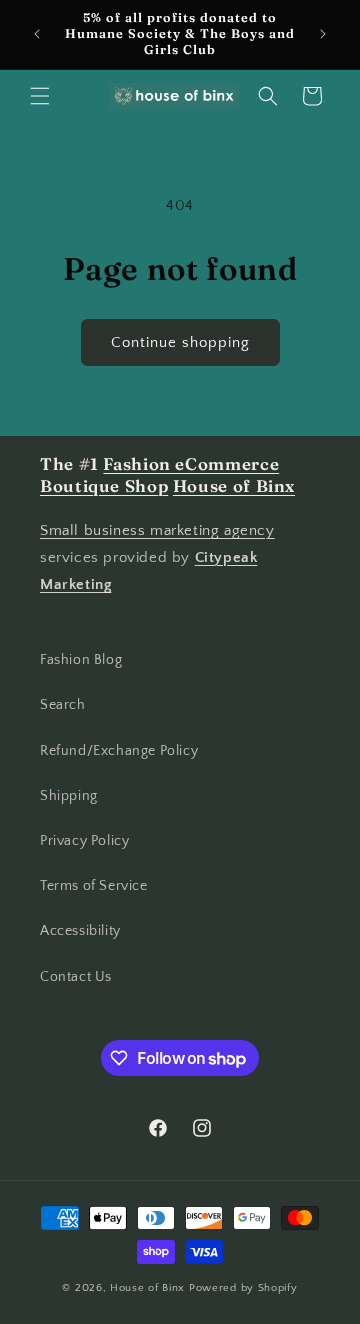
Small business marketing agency (157, 530)
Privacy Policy (84, 841)
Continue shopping (180, 342)
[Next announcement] (323, 34)
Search (63, 705)
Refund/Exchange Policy (119, 751)
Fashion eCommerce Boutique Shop (159, 475)
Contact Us (76, 977)
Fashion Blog (81, 660)
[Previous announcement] (37, 34)
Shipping (69, 796)
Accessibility (80, 931)
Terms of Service (94, 886)
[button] (40, 96)
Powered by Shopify (243, 1288)
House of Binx (149, 1288)
